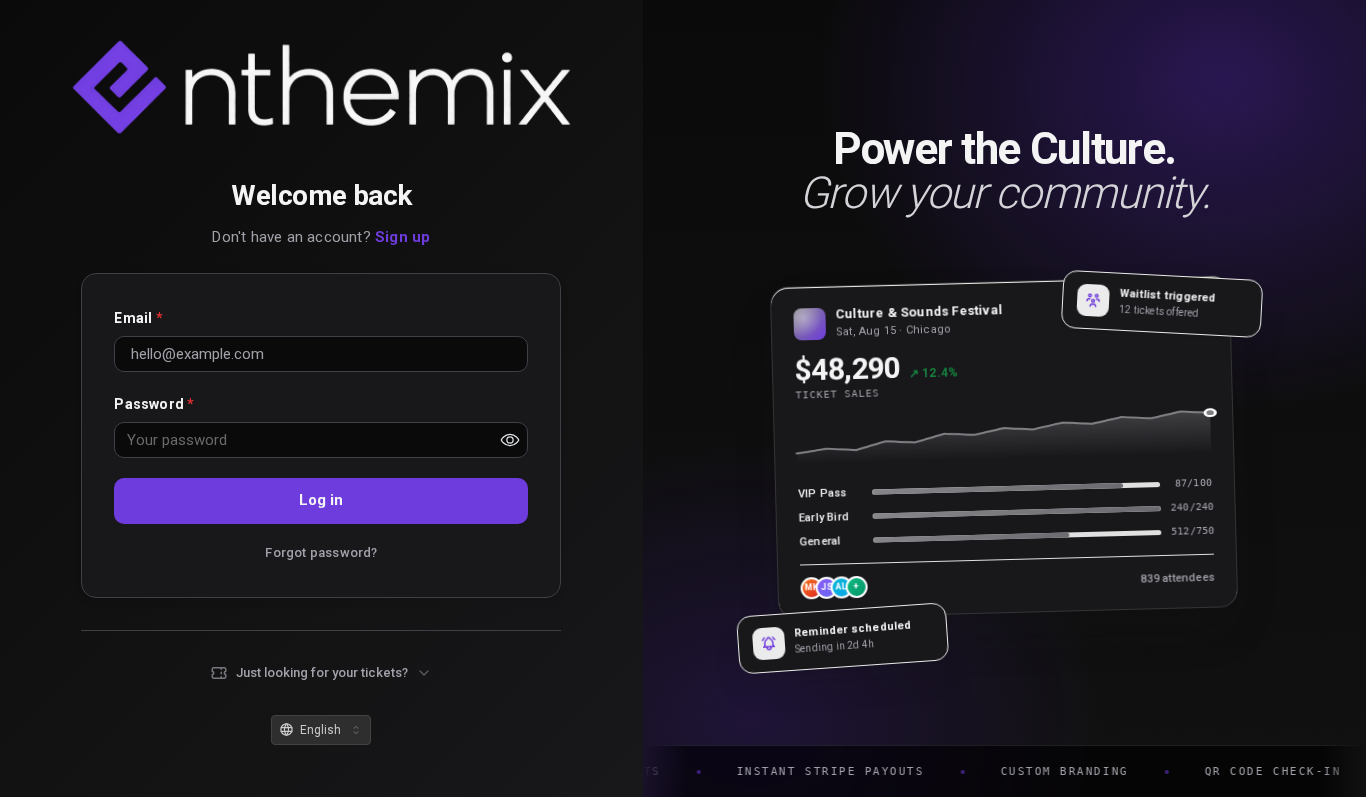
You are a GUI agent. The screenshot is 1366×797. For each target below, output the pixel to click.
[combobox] (321, 730)
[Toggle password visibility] (510, 440)
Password (154, 404)
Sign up (402, 237)
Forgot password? (321, 552)
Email (138, 318)
